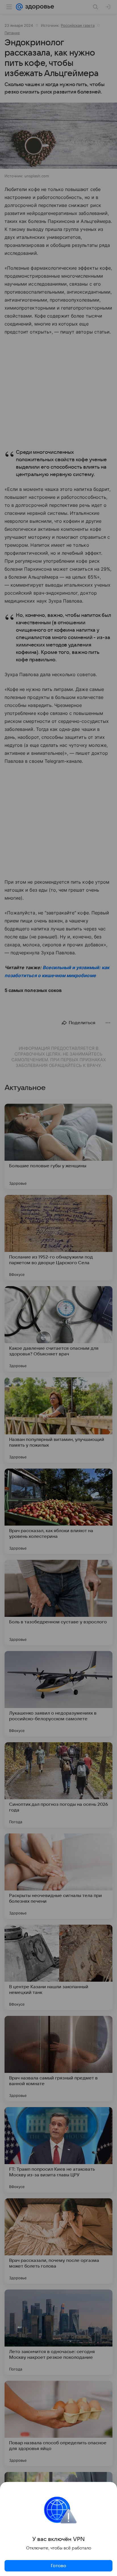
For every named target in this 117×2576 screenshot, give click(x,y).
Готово (58, 2566)
